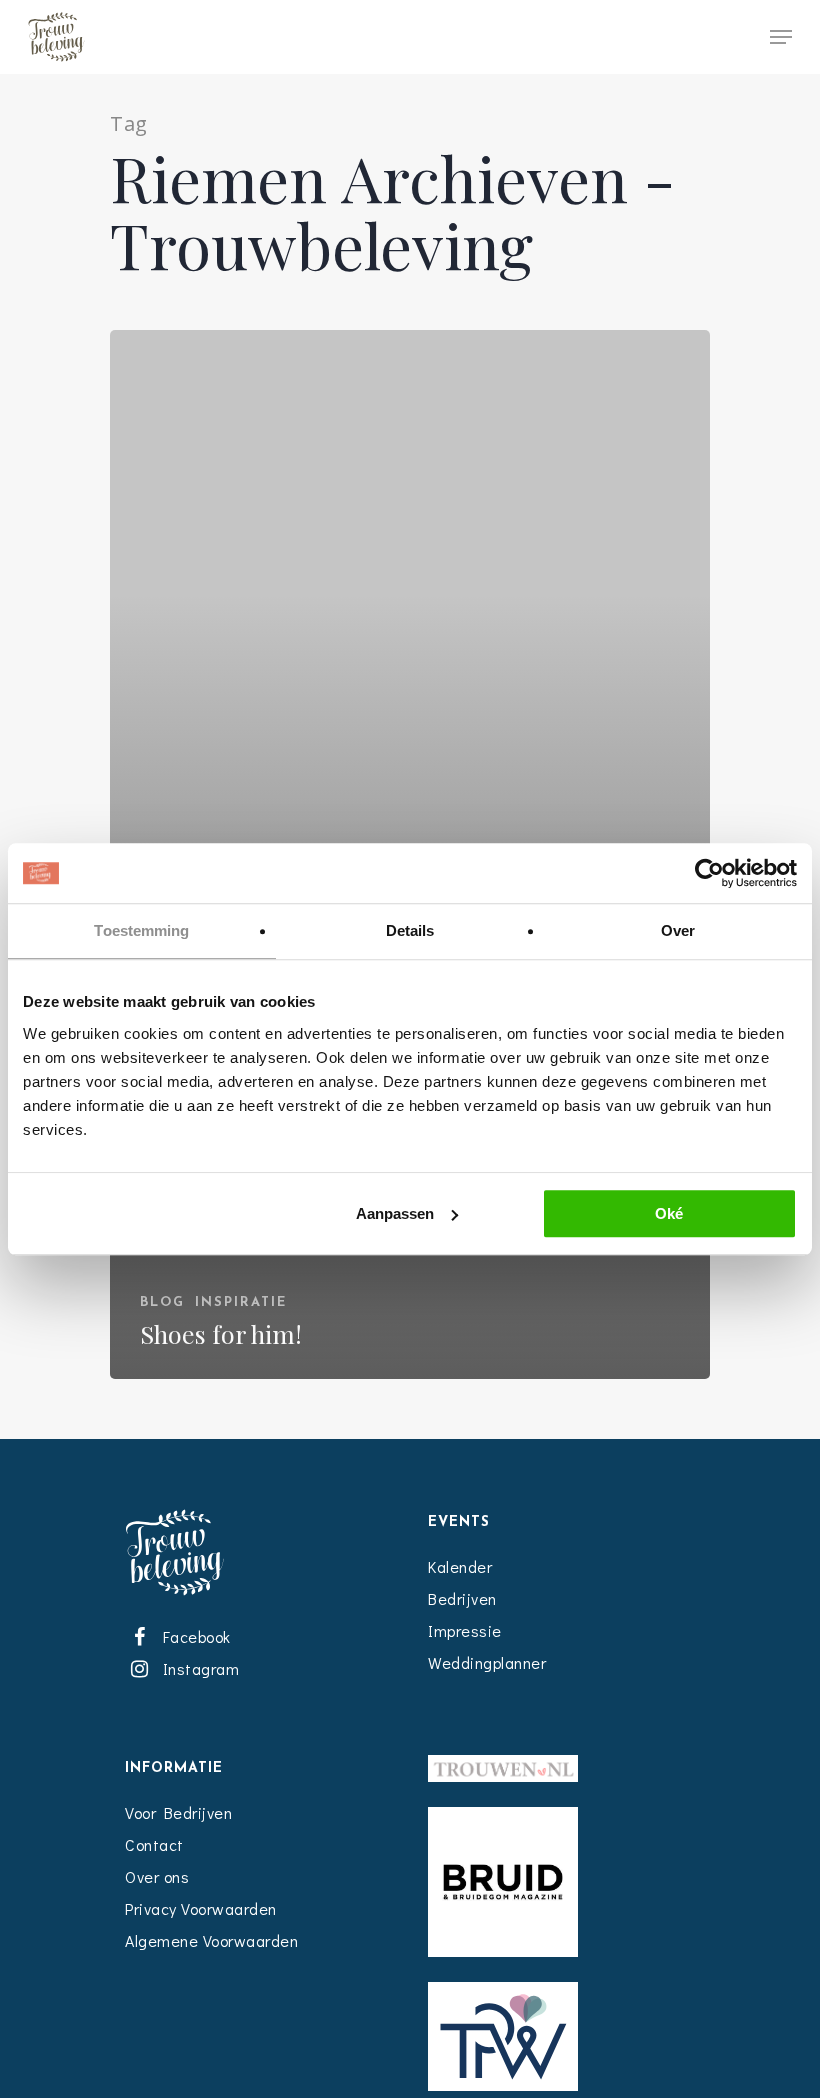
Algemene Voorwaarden (211, 1940)
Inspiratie (241, 1302)
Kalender (460, 1566)
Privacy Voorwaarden (201, 1908)
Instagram (197, 1668)
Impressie (465, 1630)
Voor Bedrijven (178, 1812)
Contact (154, 1844)
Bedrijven (462, 1598)
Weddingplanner (487, 1662)
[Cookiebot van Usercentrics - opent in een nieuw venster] (709, 873)
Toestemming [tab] (141, 930)
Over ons (157, 1876)
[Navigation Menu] (781, 37)
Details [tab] (410, 930)
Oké (669, 1213)
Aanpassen (395, 1213)
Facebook (193, 1636)
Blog (162, 1302)
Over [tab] (678, 930)
